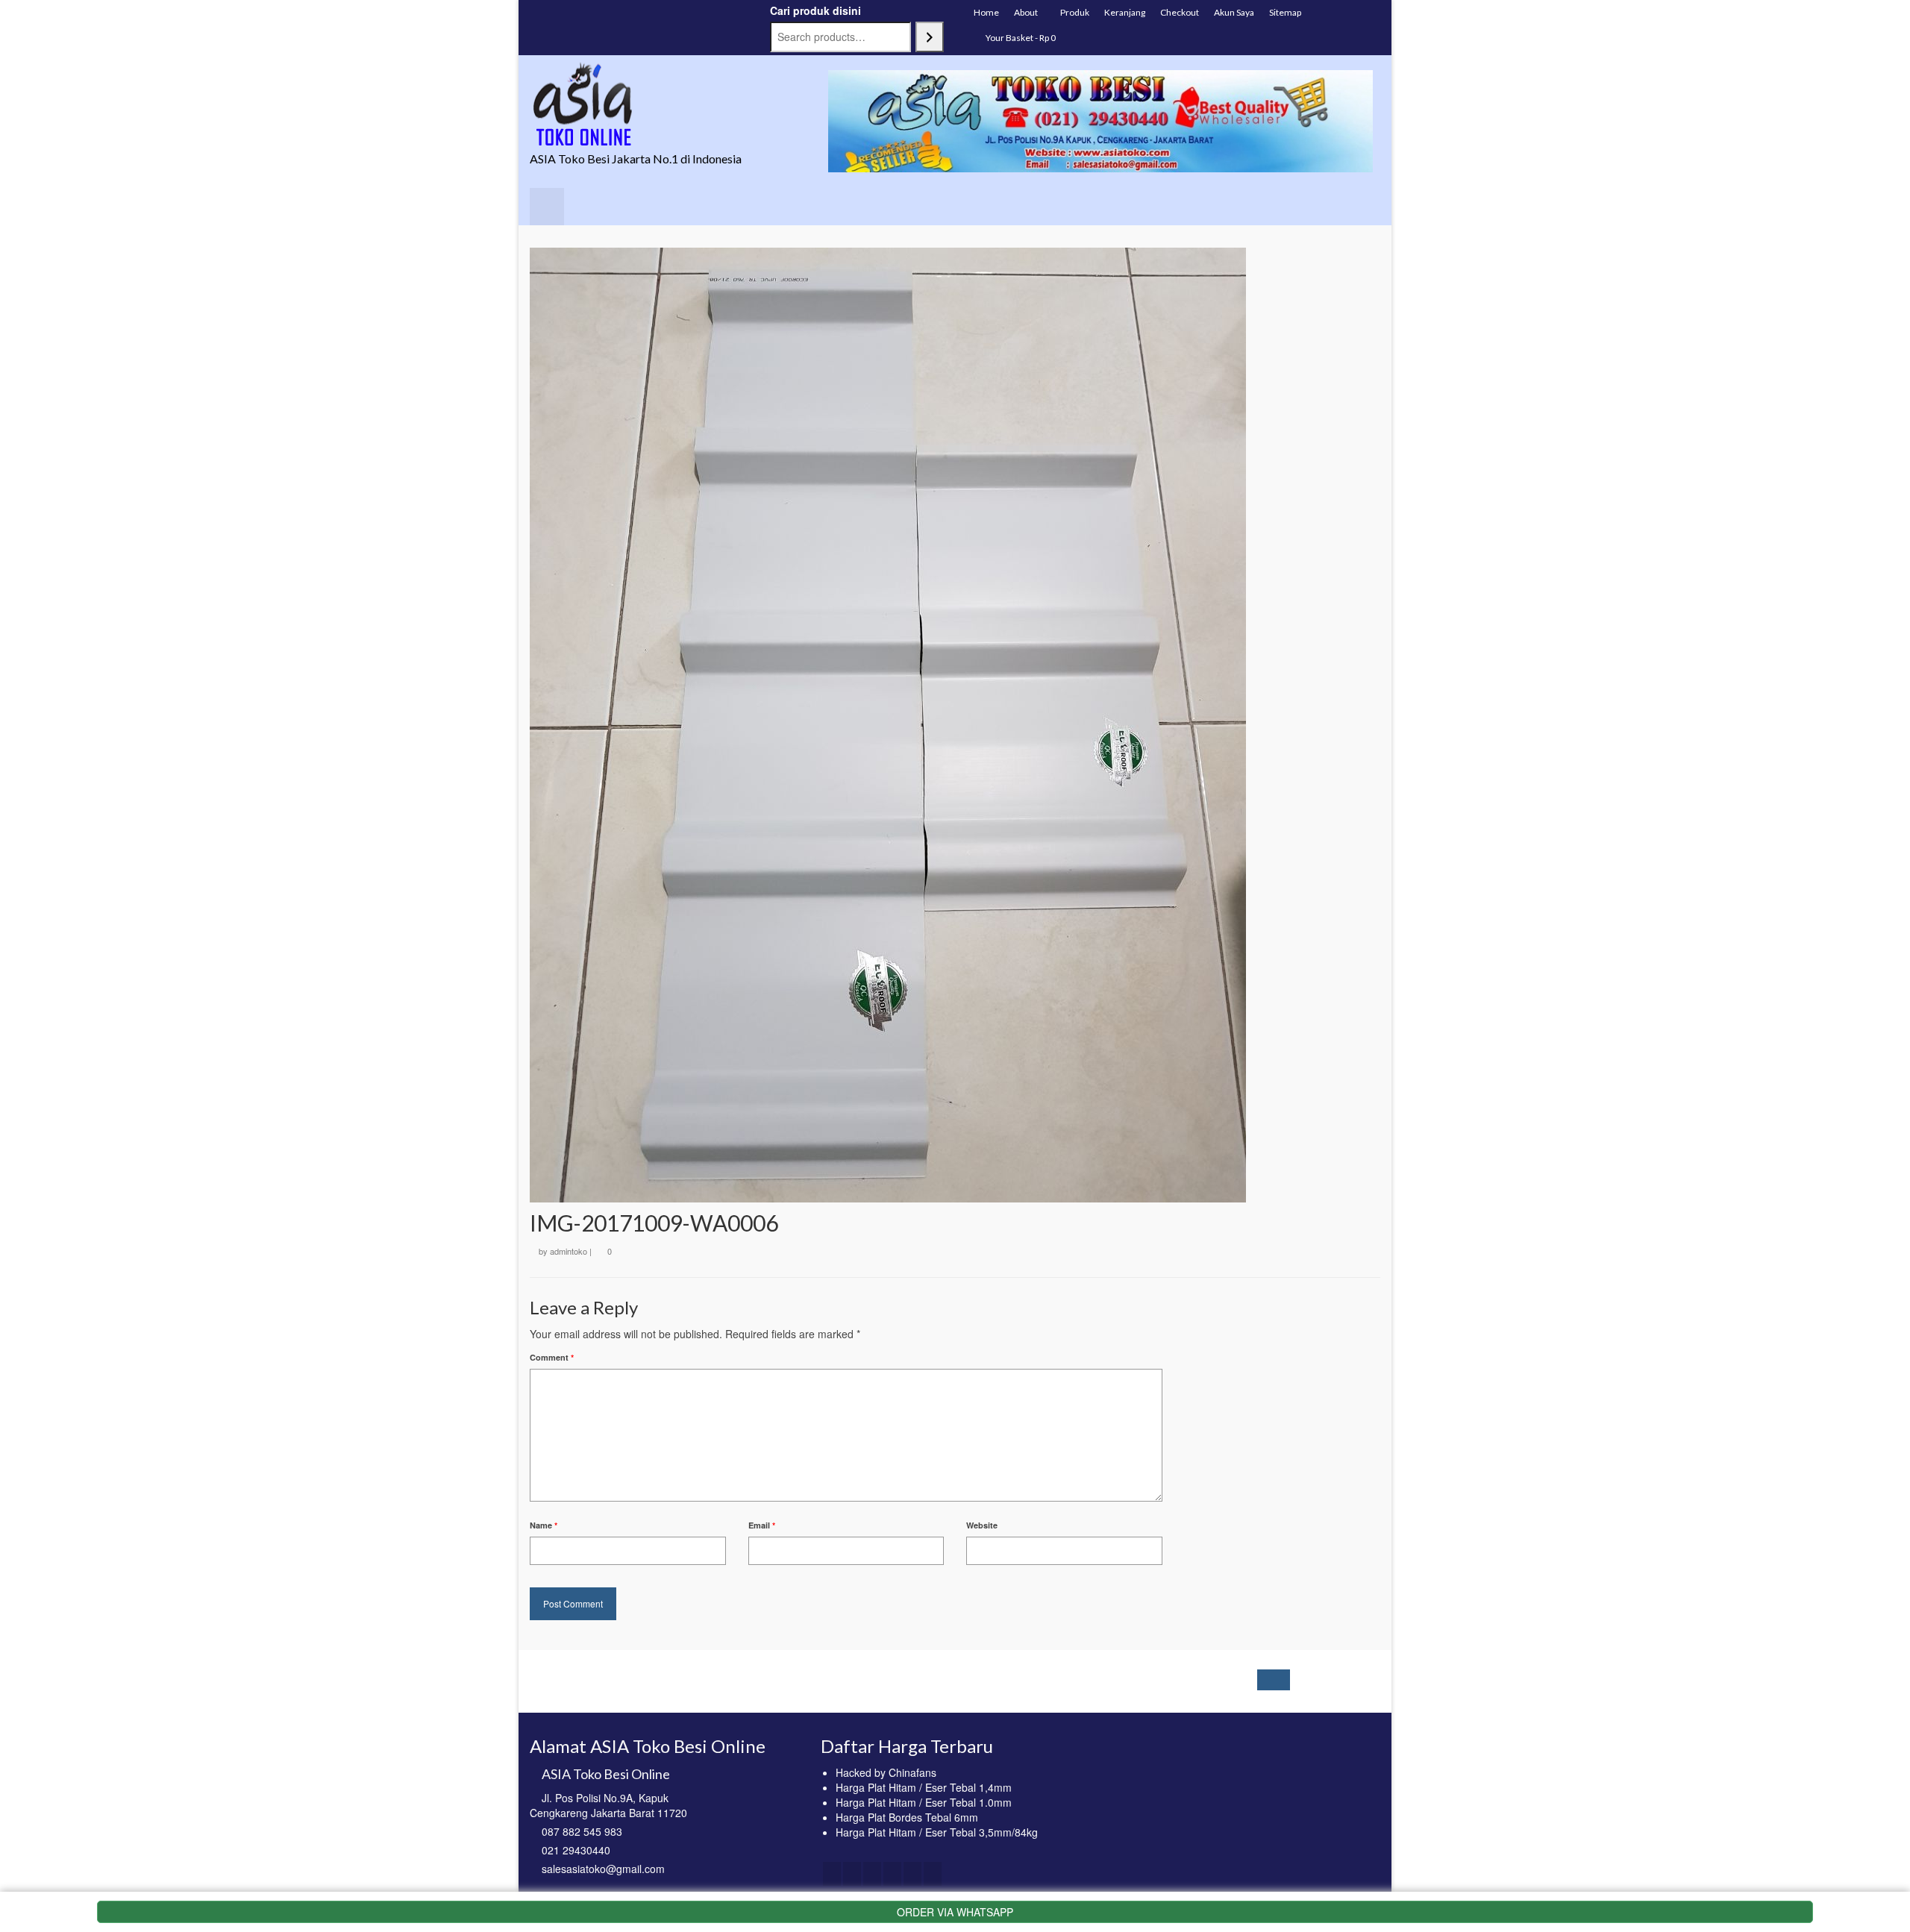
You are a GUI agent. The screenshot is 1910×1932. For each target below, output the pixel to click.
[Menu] (547, 207)
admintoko (569, 1251)
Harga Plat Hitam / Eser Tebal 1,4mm (924, 1787)
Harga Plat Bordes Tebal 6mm (907, 1817)
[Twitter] (852, 1874)
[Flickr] (912, 1874)
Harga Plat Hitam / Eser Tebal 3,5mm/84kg (937, 1832)
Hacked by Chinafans (886, 1772)
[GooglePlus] (892, 1874)
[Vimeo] (933, 1874)
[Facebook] (832, 1874)
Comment (552, 1357)
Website (982, 1525)
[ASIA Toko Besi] (664, 105)
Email (762, 1525)
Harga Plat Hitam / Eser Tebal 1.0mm (924, 1802)
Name (544, 1525)
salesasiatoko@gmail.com (603, 1869)
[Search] (930, 37)
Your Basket (1020, 38)
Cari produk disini (815, 10)
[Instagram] (872, 1874)
